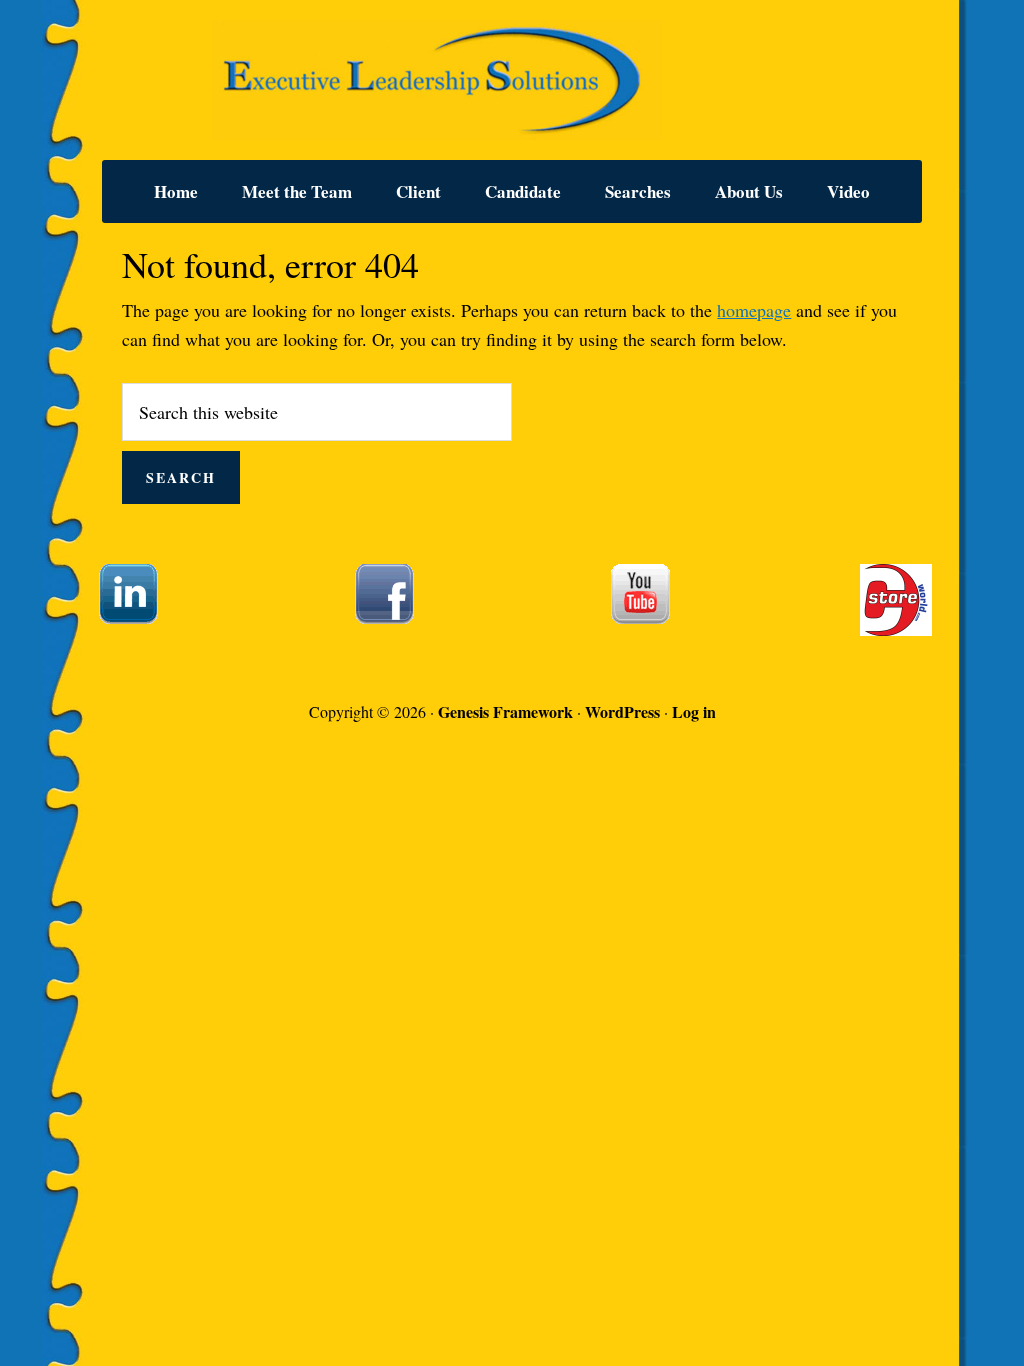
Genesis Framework (505, 711)
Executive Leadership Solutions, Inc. (512, 80)
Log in (694, 711)
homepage (754, 310)
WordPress (622, 711)
